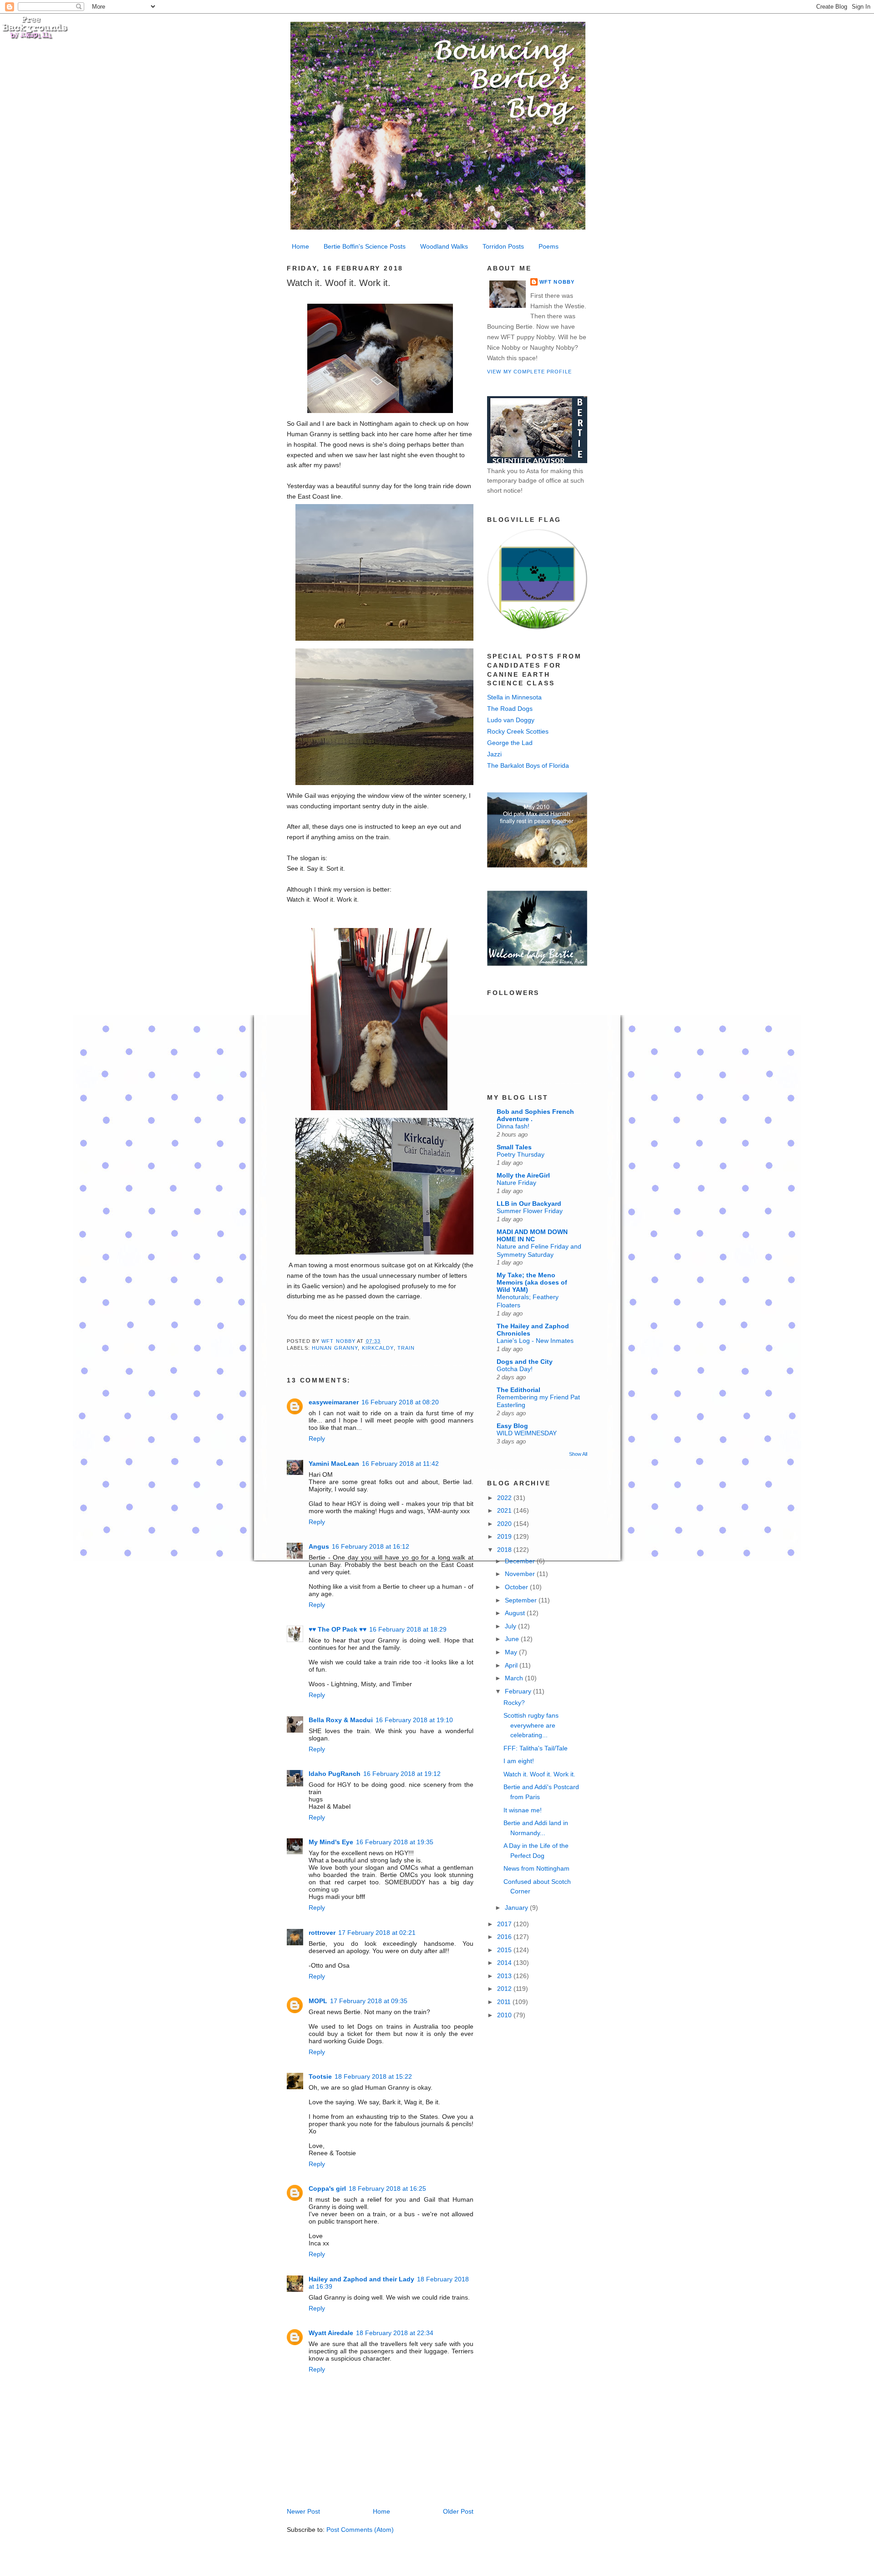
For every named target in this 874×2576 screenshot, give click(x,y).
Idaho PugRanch (335, 1774)
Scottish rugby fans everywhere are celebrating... (531, 1725)
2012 (505, 1989)
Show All (578, 1454)
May (512, 1652)
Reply (317, 1438)
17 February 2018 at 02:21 (377, 1933)
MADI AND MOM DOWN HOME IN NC (532, 1235)
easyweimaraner (334, 1402)
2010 (505, 2015)
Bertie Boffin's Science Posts (365, 246)
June (513, 1639)
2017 (505, 1924)
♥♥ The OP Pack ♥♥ (338, 1629)
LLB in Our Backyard (529, 1204)
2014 (505, 1963)
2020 (505, 1524)
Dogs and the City (525, 1362)
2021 (505, 1510)
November (521, 1574)
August (516, 1613)
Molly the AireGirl (523, 1175)
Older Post (458, 2511)
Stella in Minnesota (514, 697)
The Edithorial (518, 1390)
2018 (505, 1550)
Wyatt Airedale (331, 2333)
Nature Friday (516, 1183)
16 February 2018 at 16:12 (371, 1546)
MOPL (318, 2001)
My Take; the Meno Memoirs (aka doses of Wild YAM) (532, 1282)
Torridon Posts (503, 246)
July (511, 1626)
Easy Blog (512, 1426)
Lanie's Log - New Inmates (535, 1341)
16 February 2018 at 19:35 (395, 1842)
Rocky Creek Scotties (518, 731)
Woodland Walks (444, 246)
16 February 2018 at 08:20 (400, 1402)
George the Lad (510, 743)
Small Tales (514, 1147)
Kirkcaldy (378, 1348)
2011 (505, 2002)
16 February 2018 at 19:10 (414, 1720)
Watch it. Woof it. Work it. (539, 1774)
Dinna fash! (513, 1126)
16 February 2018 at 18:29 (408, 1629)
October (517, 1587)
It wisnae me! (523, 1810)
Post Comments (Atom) (360, 2530)
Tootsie (320, 2076)
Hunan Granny (335, 1348)
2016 (505, 1937)
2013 (505, 1976)
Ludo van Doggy (511, 720)
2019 (505, 1536)
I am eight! (519, 1761)
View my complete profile (529, 372)
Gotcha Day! (515, 1369)
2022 (505, 1498)
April (512, 1665)
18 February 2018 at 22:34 (395, 2333)
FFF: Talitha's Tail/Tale (536, 1748)
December (521, 1561)
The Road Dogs (510, 709)
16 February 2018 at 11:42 (400, 1464)
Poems (549, 246)
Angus (319, 1546)
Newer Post (303, 2511)
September (522, 1600)
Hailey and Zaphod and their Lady (361, 2279)
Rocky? (514, 1703)
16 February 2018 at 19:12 (402, 1774)
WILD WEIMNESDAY (527, 1433)
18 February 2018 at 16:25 (387, 2188)
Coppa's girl (327, 2188)
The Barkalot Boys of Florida (528, 765)
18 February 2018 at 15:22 (373, 2076)
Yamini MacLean (334, 1464)
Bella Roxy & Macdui (341, 1720)
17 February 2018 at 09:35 (369, 2001)
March (515, 1678)
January (517, 1908)
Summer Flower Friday (530, 1211)
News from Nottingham (536, 1868)
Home (300, 246)
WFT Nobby (557, 282)
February (519, 1691)
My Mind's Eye (331, 1842)
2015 (505, 1950)
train (406, 1348)
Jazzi (494, 754)
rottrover (322, 1933)
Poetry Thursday (521, 1155)
